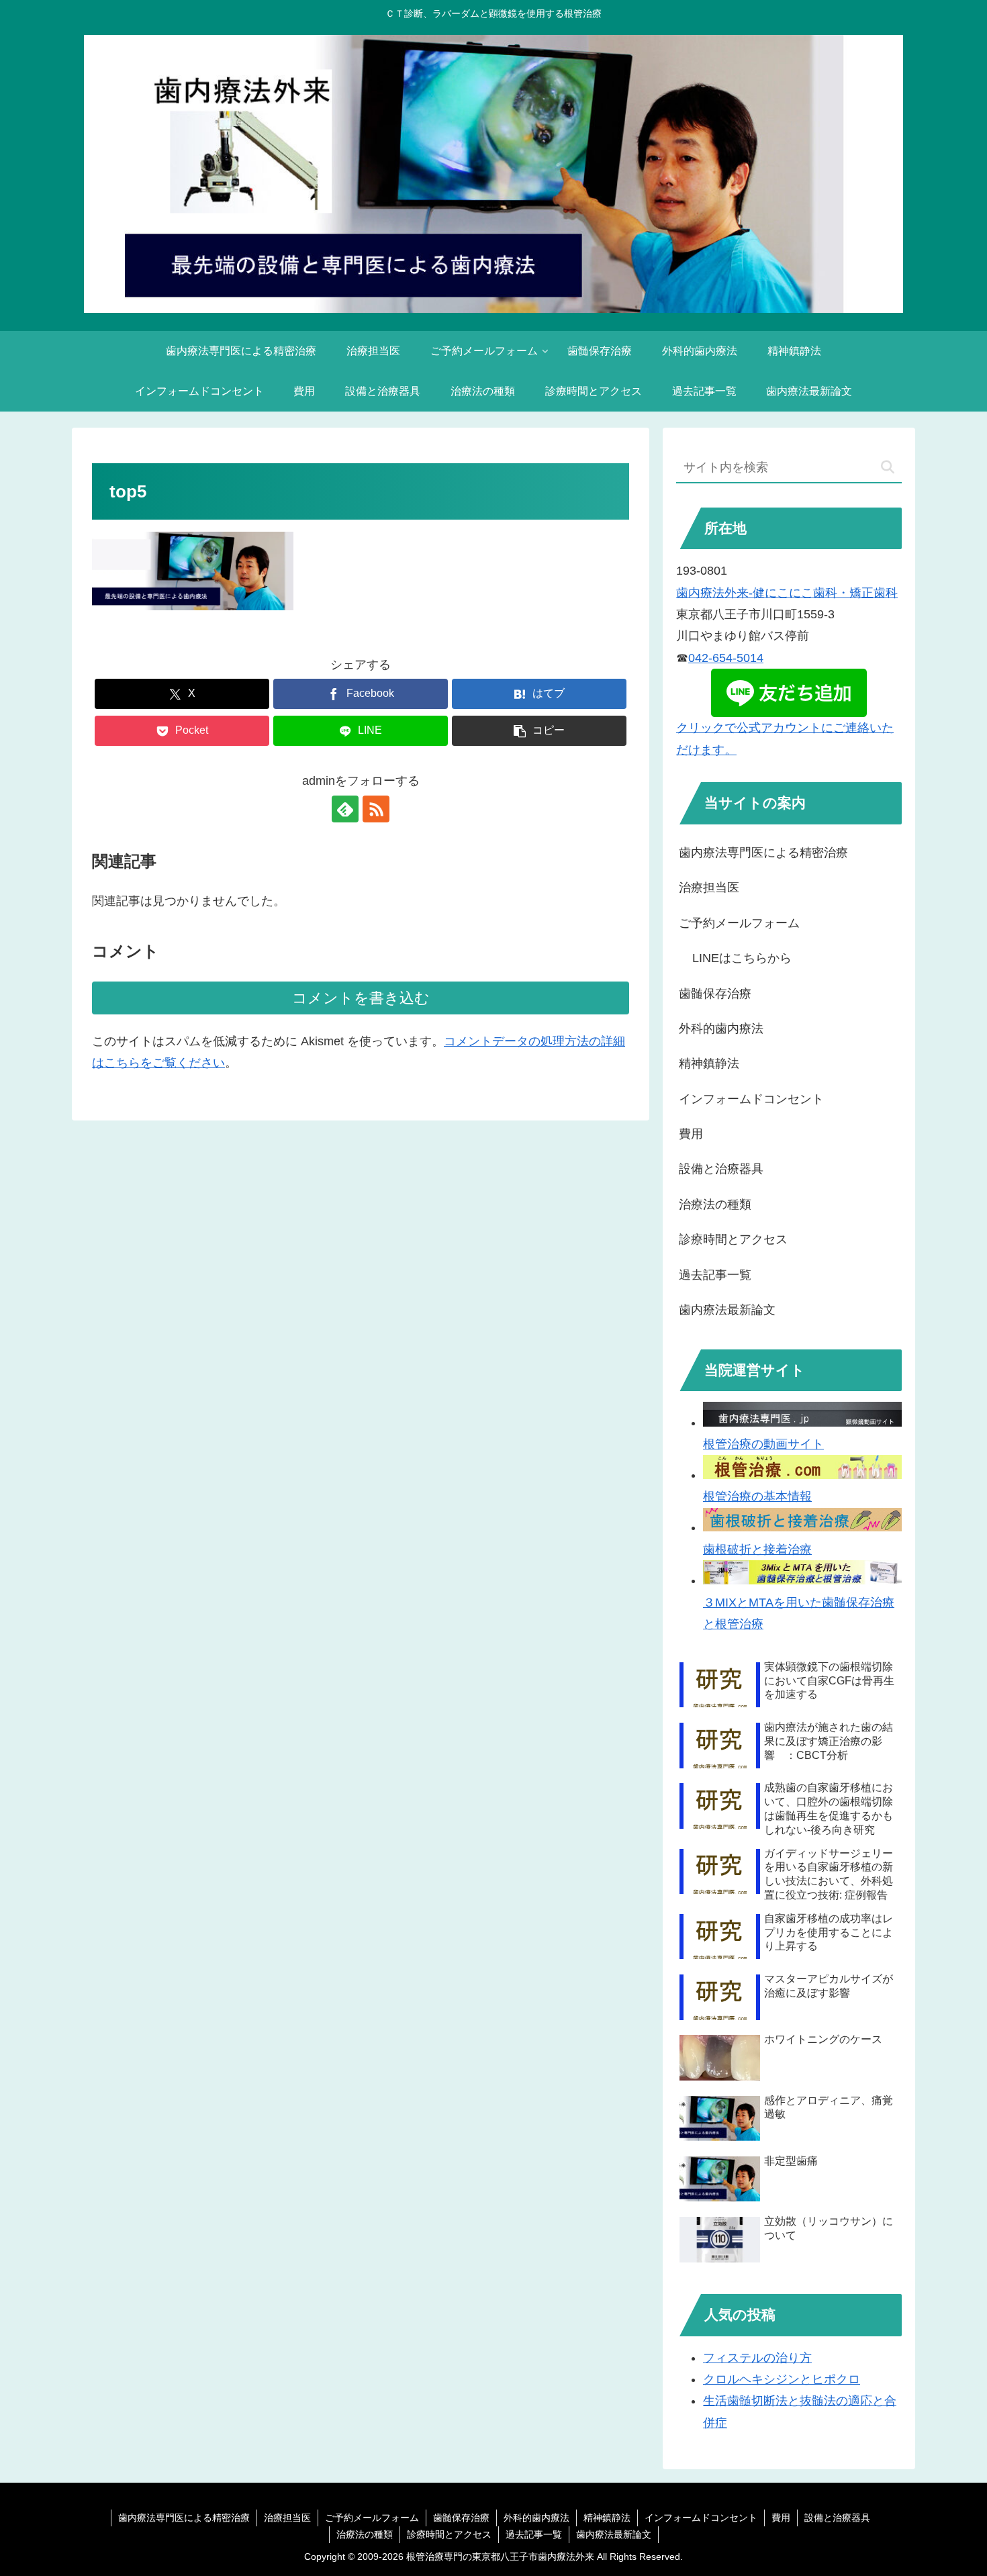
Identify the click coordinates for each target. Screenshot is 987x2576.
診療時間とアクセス (733, 1239)
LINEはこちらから (742, 958)
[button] (539, 731)
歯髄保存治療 (715, 994)
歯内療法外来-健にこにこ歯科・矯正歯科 (787, 593)
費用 (691, 1134)
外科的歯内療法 (721, 1029)
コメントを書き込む (361, 998)
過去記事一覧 (715, 1275)
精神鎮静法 (709, 1063)
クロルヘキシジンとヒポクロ (782, 2379)
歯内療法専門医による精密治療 (763, 853)
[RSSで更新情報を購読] (376, 809)
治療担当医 (709, 888)
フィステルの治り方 (757, 2358)
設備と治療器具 (721, 1169)
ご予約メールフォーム (739, 923)
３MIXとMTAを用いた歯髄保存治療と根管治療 (799, 1613)
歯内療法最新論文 (727, 1310)
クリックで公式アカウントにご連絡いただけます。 (785, 738)
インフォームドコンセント (751, 1099)
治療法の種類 (715, 1204)
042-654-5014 (726, 658)
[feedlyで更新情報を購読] (345, 809)
